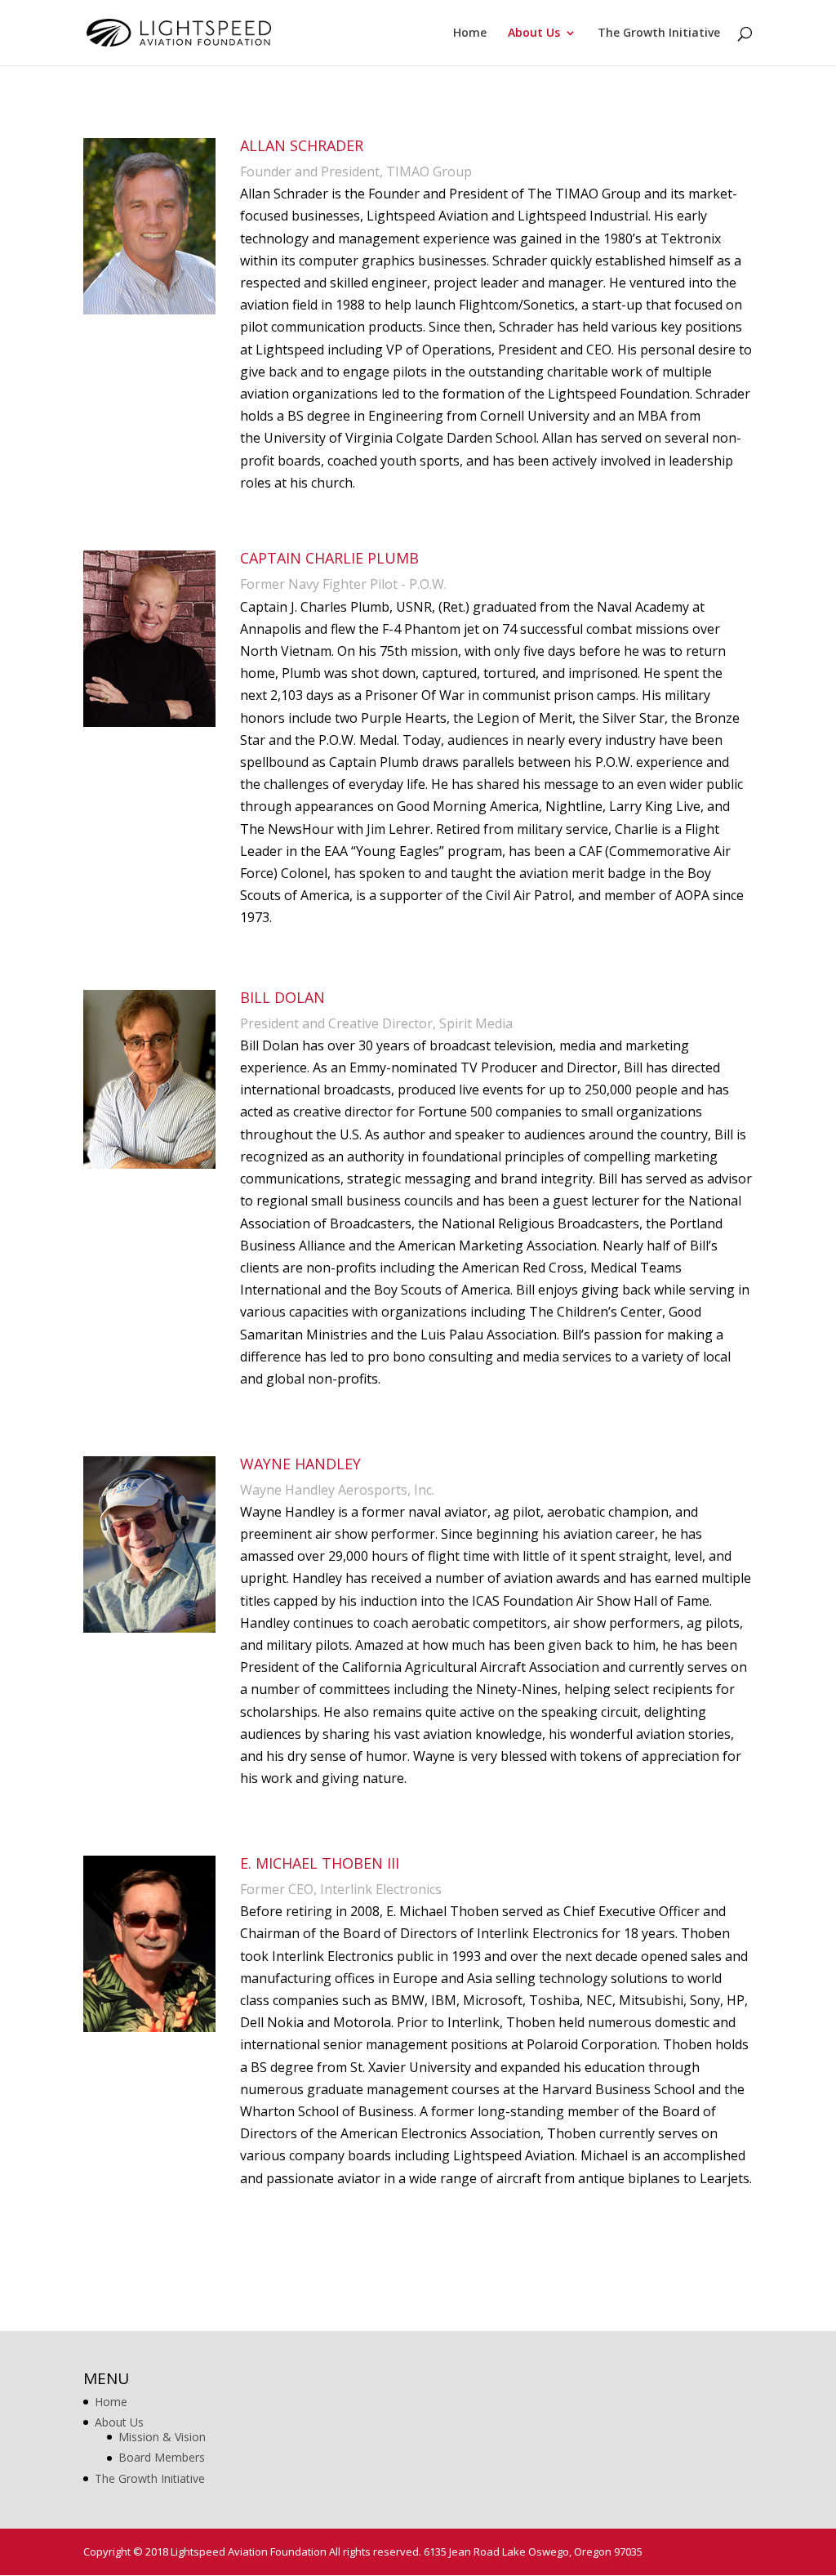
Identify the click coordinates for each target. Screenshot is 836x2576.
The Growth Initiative (659, 33)
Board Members (162, 2457)
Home (470, 33)
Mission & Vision (162, 2437)
